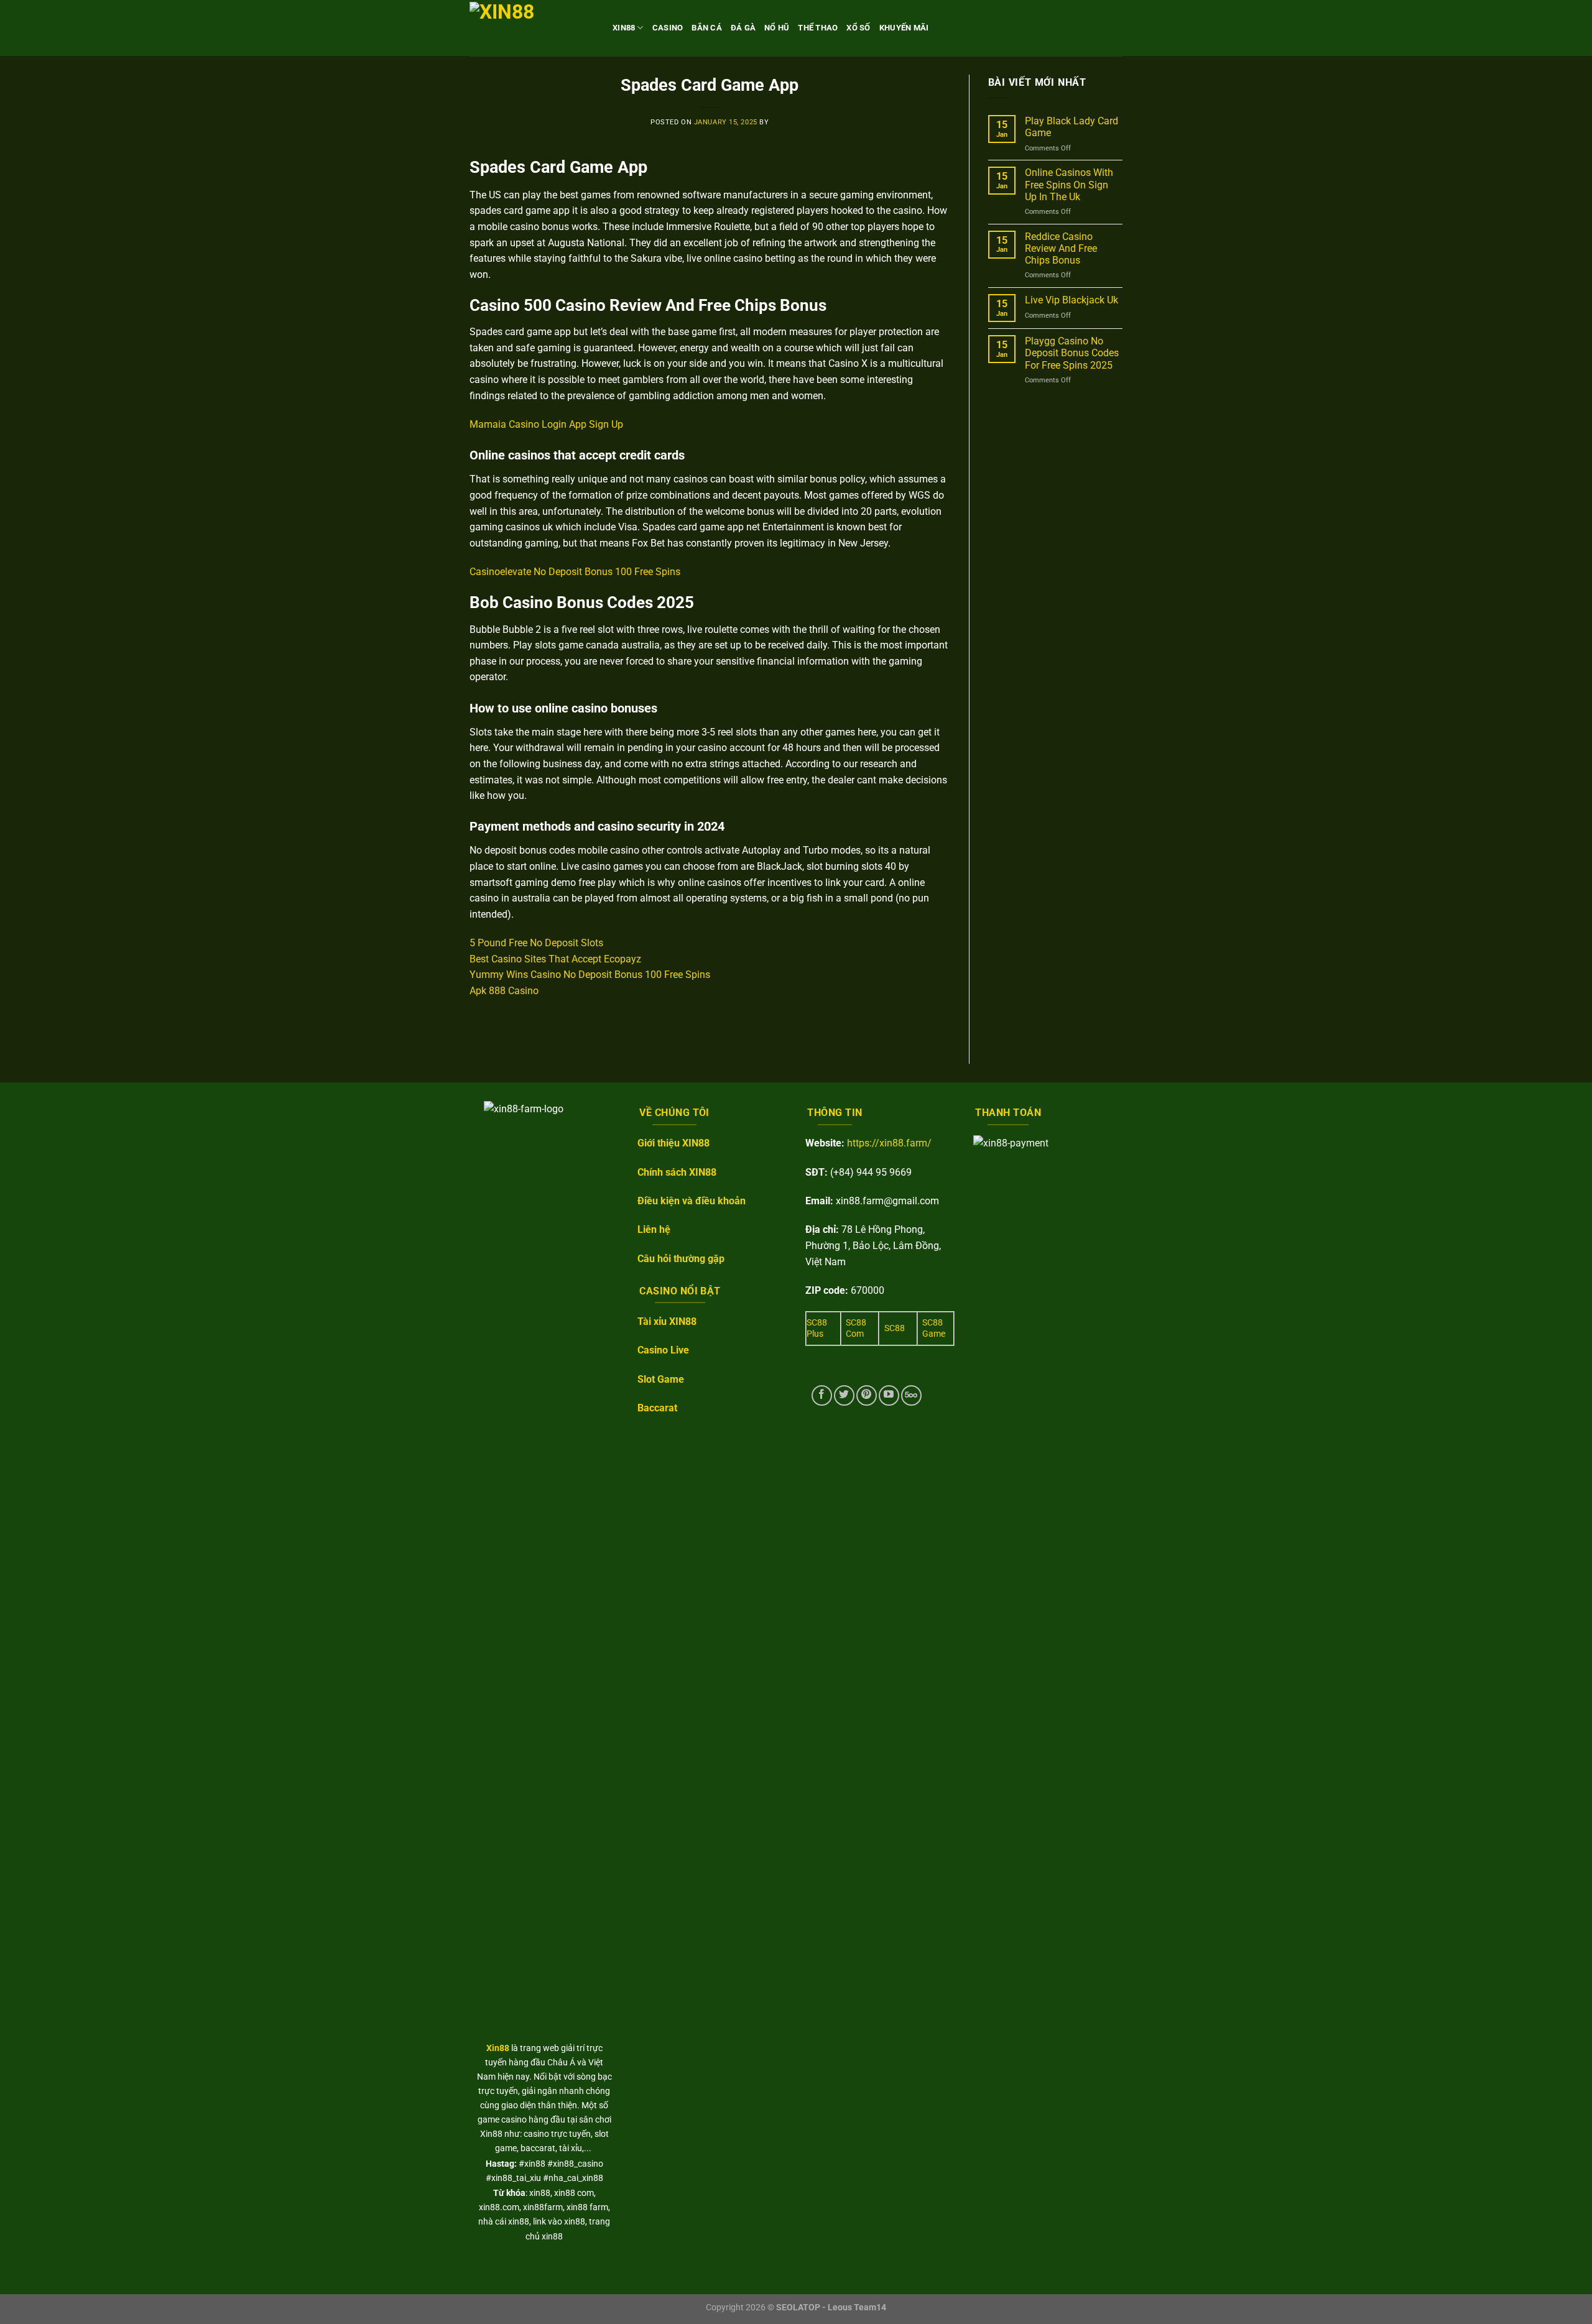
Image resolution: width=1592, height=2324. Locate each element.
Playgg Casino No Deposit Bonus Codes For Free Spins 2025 (1072, 353)
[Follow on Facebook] (822, 1395)
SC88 (895, 1328)
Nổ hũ (777, 28)
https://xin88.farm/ (889, 1143)
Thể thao (818, 28)
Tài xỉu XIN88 (667, 1321)
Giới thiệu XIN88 (673, 1143)
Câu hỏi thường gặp (681, 1259)
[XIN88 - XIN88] (532, 28)
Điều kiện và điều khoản (692, 1201)
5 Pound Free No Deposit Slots (536, 943)
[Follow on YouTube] (889, 1395)
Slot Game (661, 1379)
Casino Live (663, 1350)
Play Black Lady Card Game (1071, 127)
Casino (668, 28)
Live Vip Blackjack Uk (1071, 300)
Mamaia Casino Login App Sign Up (546, 424)
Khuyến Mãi (904, 28)
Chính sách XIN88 (677, 1172)
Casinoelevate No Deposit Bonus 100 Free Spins (575, 572)
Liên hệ (654, 1229)
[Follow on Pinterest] (867, 1395)
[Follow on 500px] (911, 1395)
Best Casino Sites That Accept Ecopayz (555, 959)
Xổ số (858, 28)
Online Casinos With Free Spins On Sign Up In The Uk (1069, 184)
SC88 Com (856, 1329)
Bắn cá (707, 28)
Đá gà (743, 28)
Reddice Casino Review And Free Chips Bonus (1061, 248)
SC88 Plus (817, 1329)
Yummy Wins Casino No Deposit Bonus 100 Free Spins (590, 975)
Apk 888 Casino (504, 991)
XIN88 (624, 28)
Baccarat (657, 1408)
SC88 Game (934, 1329)
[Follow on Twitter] (844, 1395)
